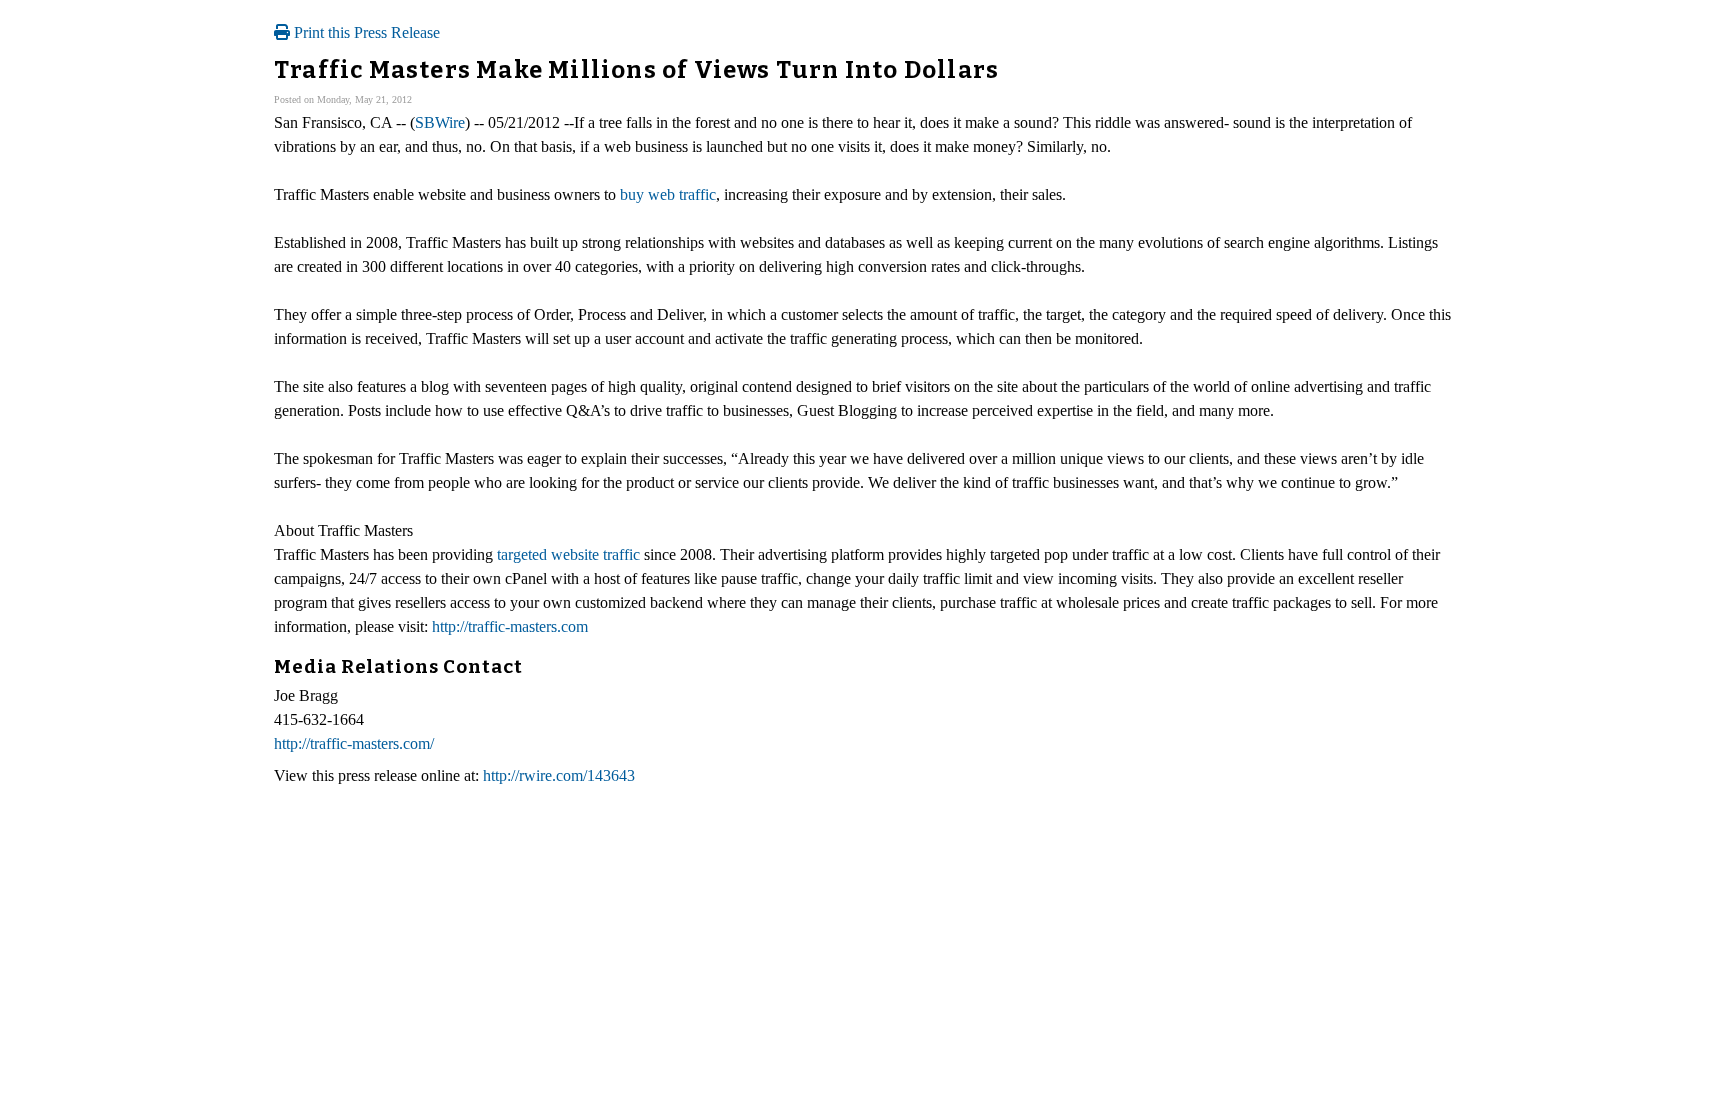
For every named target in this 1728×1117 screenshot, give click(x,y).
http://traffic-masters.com (510, 626)
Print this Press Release (365, 32)
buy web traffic (668, 194)
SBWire (440, 122)
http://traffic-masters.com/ (354, 743)
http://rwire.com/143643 (559, 775)
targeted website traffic (568, 554)
